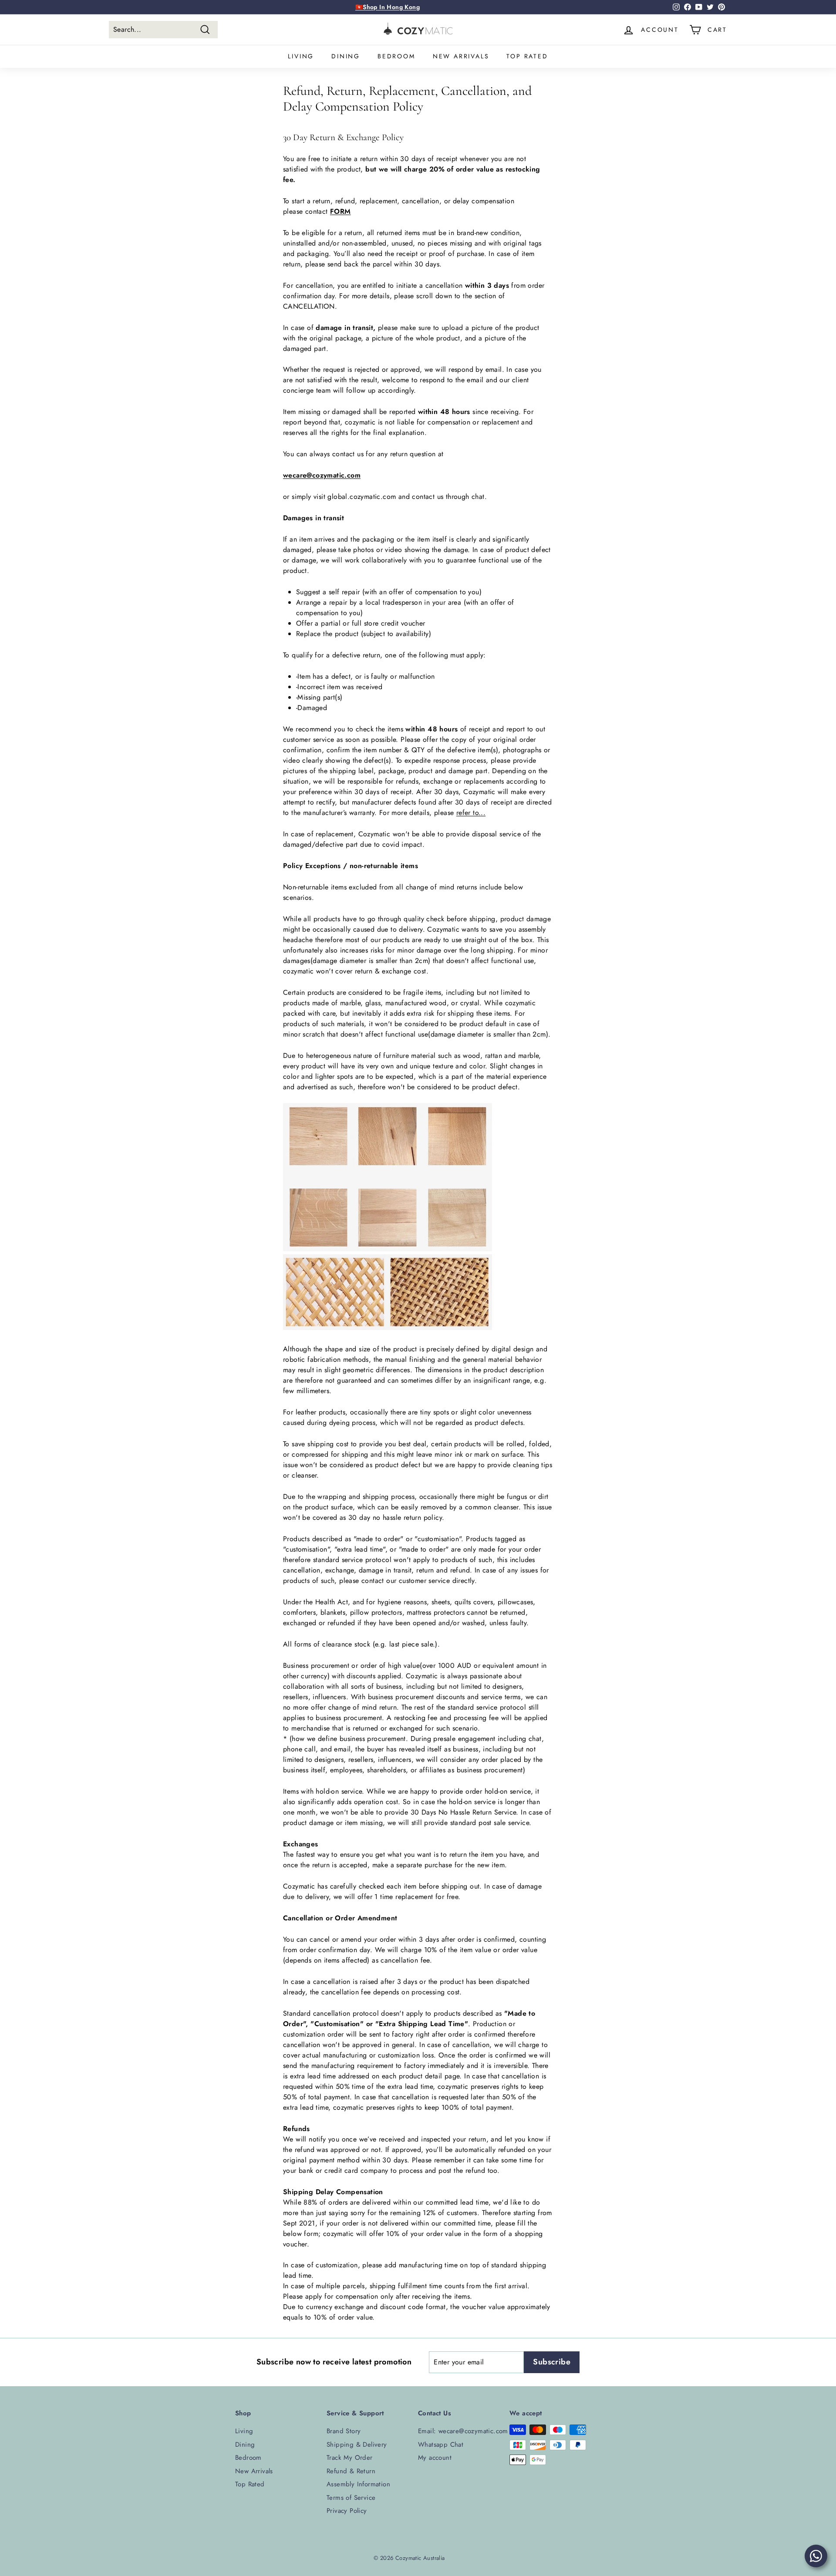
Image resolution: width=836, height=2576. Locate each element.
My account (435, 2458)
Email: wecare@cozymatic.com (463, 2431)
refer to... (471, 813)
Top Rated (527, 56)
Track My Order (350, 2458)
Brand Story (344, 2431)
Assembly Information (358, 2484)
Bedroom (396, 56)
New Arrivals (461, 56)
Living (301, 56)
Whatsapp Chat (441, 2445)
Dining (346, 56)
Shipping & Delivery (357, 2445)
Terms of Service (351, 2498)
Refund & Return (351, 2471)
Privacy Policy (347, 2511)
